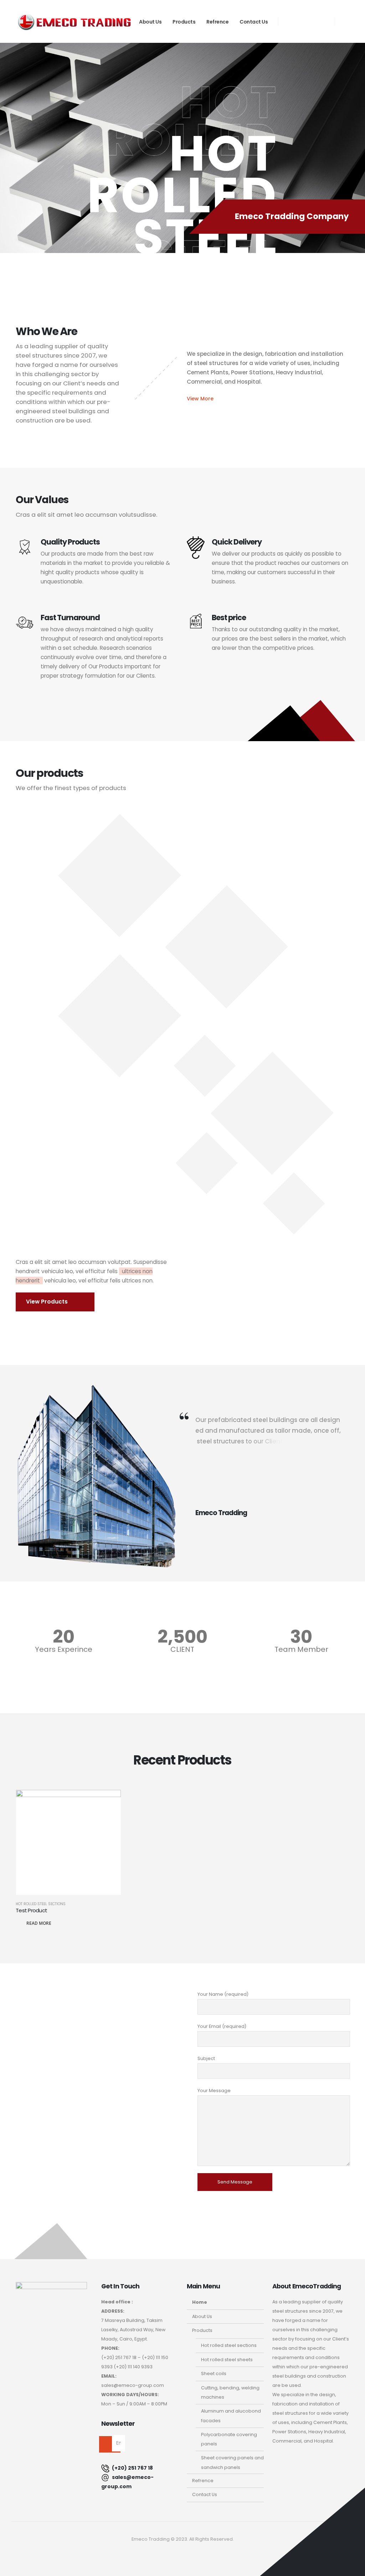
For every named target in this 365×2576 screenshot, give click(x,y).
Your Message (214, 2091)
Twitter (182, 2554)
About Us (150, 22)
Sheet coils (214, 2373)
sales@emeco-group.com (127, 2482)
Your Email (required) (222, 2026)
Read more (39, 1923)
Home (200, 2302)
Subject (206, 2058)
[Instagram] (322, 21)
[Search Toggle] (345, 22)
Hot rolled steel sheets (227, 2360)
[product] (68, 1842)
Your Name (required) (223, 1994)
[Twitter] (306, 21)
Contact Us (254, 22)
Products (184, 22)
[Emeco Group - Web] (74, 22)
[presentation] (18, 177)
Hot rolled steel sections (41, 1904)
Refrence (217, 22)
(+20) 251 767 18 (132, 2468)
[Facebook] (291, 21)
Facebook (166, 2554)
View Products (48, 1302)
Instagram (199, 2554)
